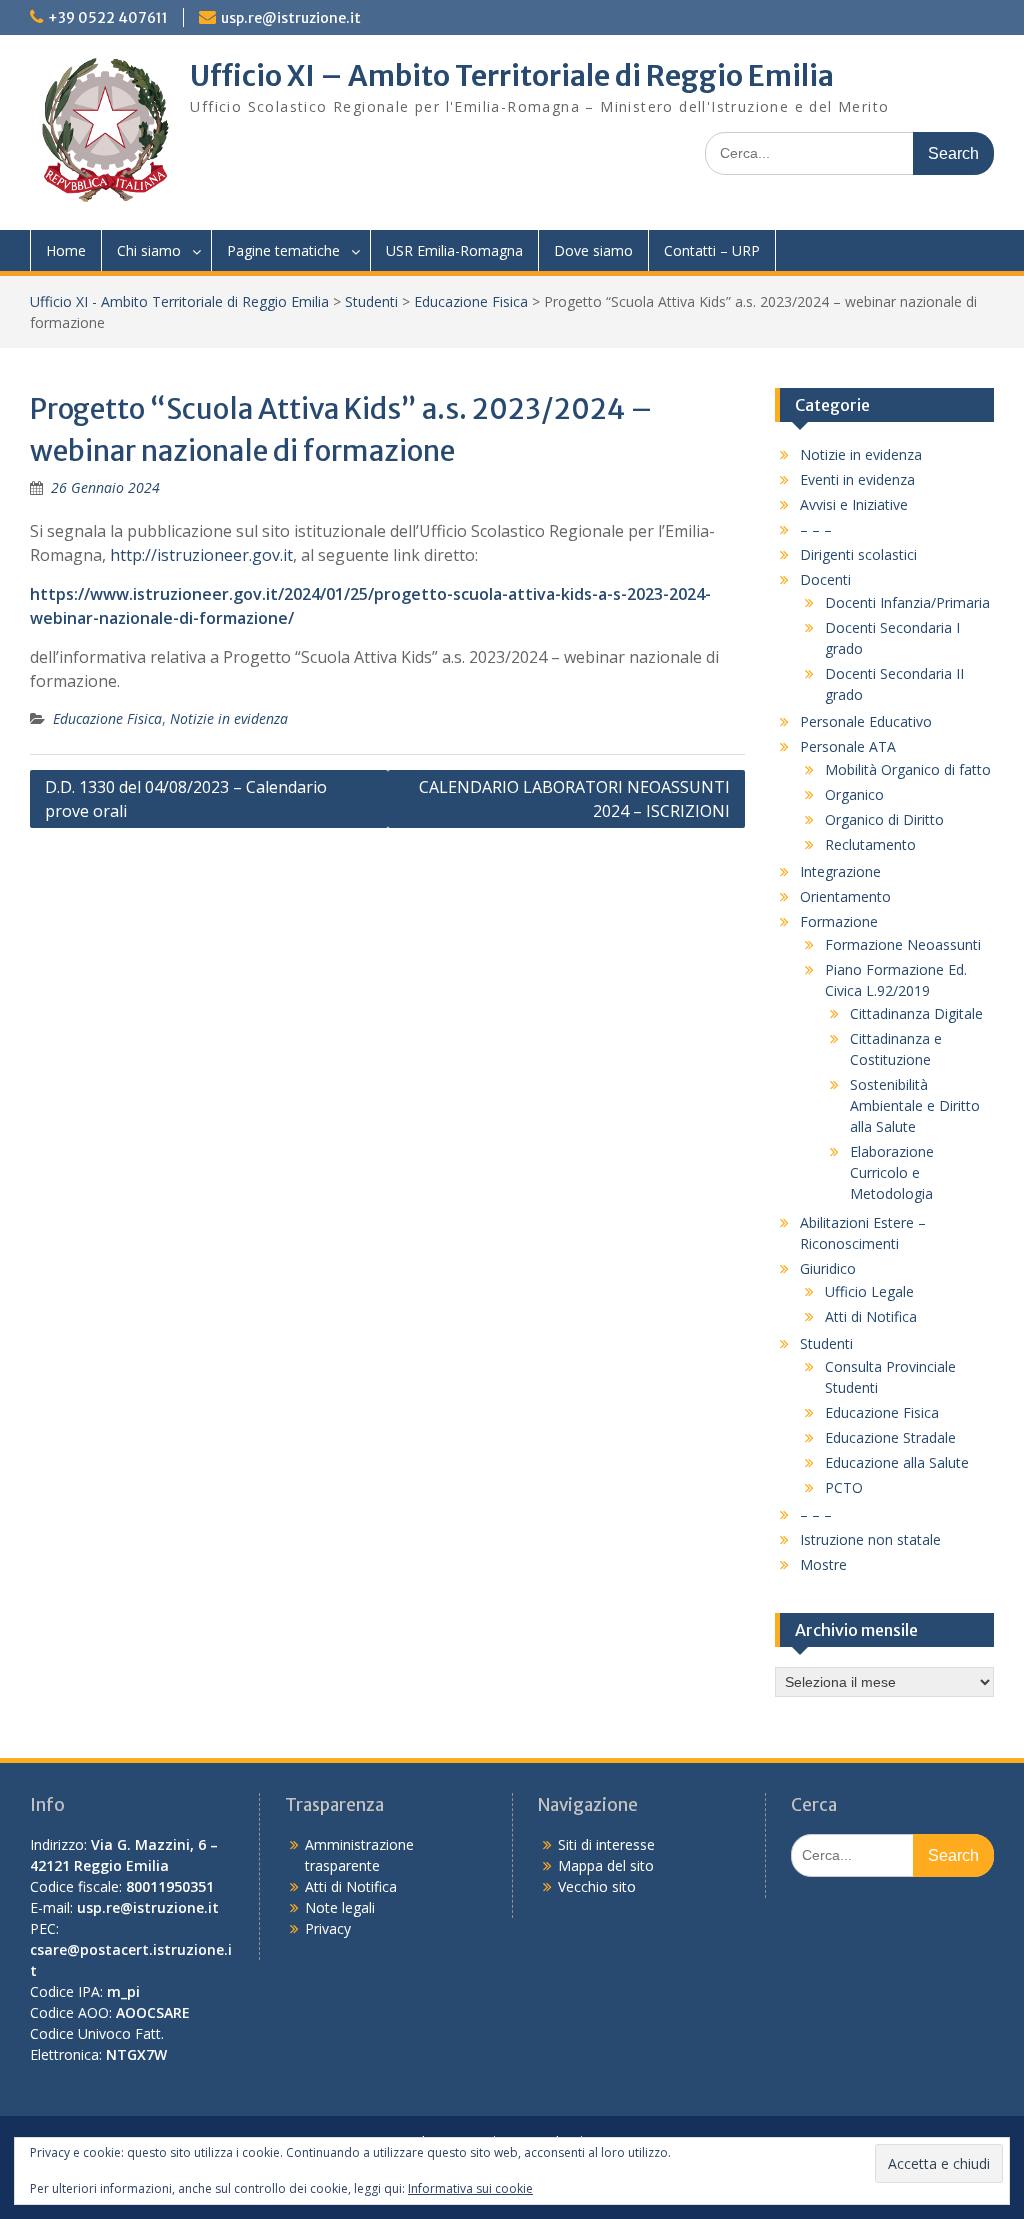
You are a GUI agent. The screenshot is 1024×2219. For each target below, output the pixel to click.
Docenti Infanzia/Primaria (907, 602)
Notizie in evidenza (229, 718)
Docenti (825, 579)
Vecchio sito (597, 1886)
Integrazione (840, 871)
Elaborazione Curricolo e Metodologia (892, 1172)
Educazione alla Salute (897, 1462)
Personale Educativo (866, 721)
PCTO (844, 1487)
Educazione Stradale (890, 1437)
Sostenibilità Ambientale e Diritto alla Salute (915, 1105)
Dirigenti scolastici (858, 554)
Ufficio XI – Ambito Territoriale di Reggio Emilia (512, 76)
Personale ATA (848, 746)
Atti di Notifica (871, 1316)
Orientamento (845, 896)
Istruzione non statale (870, 1539)
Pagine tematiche (283, 250)
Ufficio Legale (869, 1291)
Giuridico (828, 1268)
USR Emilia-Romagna (454, 250)
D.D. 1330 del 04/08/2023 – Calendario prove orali (186, 799)
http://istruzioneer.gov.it (201, 555)
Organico (854, 794)
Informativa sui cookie (470, 2188)
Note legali (340, 1907)
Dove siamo (593, 250)
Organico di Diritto (884, 819)
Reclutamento (870, 844)
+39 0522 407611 (108, 18)
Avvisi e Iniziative (854, 504)
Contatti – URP (712, 250)
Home (66, 250)
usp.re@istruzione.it (291, 18)
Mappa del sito (606, 1865)
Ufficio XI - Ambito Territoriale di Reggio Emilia (179, 301)
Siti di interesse (606, 1844)
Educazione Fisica (471, 301)
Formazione (839, 921)
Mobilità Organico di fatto (908, 769)
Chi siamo (149, 250)
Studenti (371, 301)
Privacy (328, 1928)
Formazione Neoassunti (903, 944)
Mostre (823, 1564)
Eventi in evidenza (857, 479)
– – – (816, 529)
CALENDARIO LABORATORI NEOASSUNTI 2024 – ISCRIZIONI (574, 799)
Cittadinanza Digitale (916, 1013)
